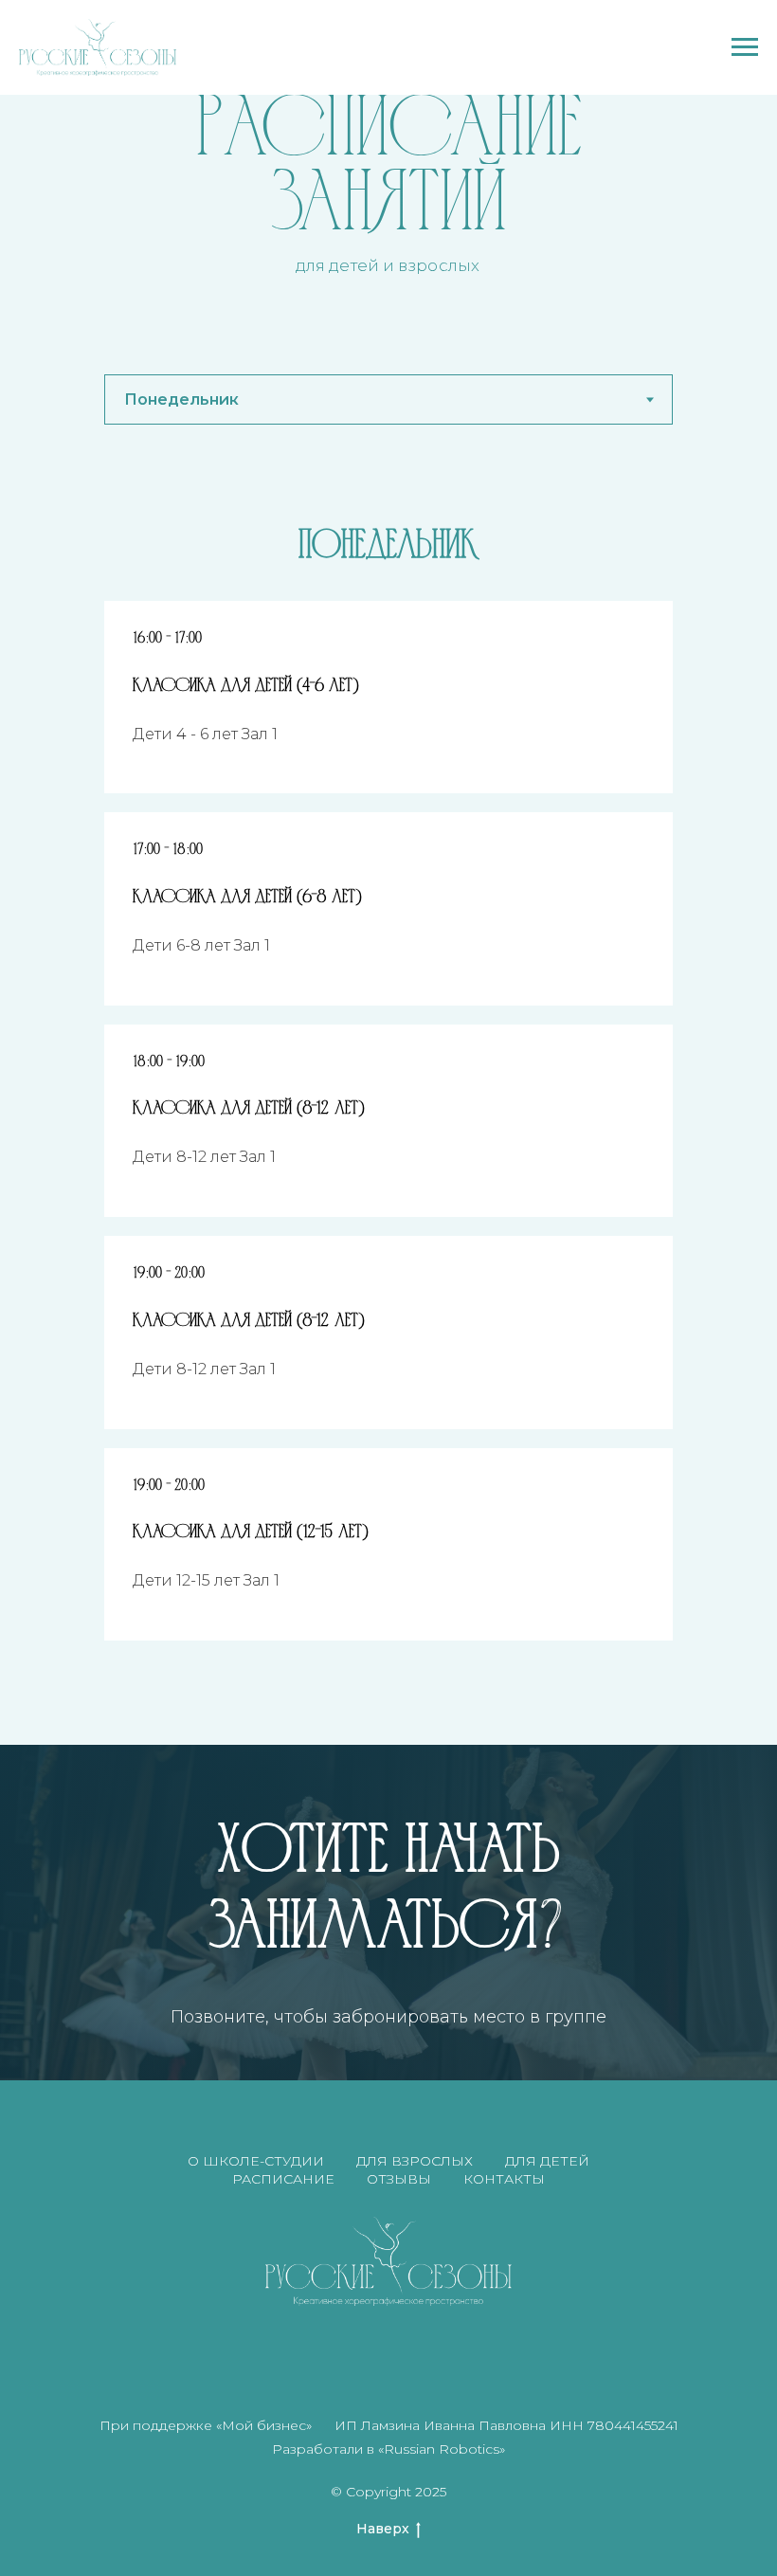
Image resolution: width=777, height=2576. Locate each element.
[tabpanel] (388, 541)
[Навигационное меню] (745, 47)
